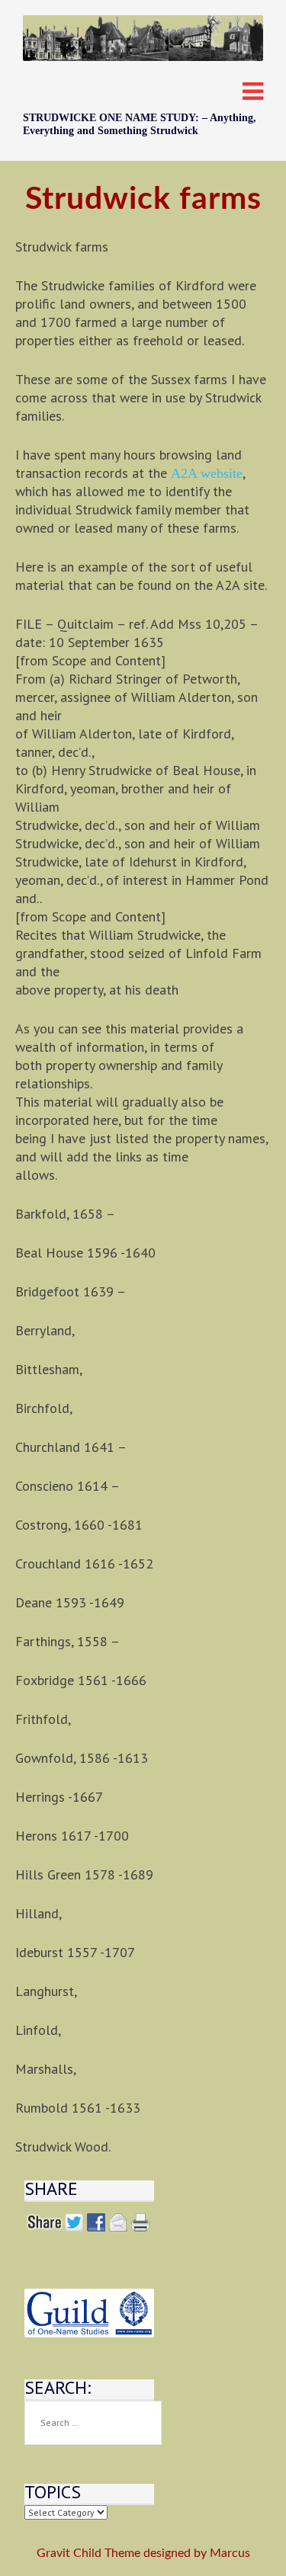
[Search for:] (93, 2423)
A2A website (207, 473)
